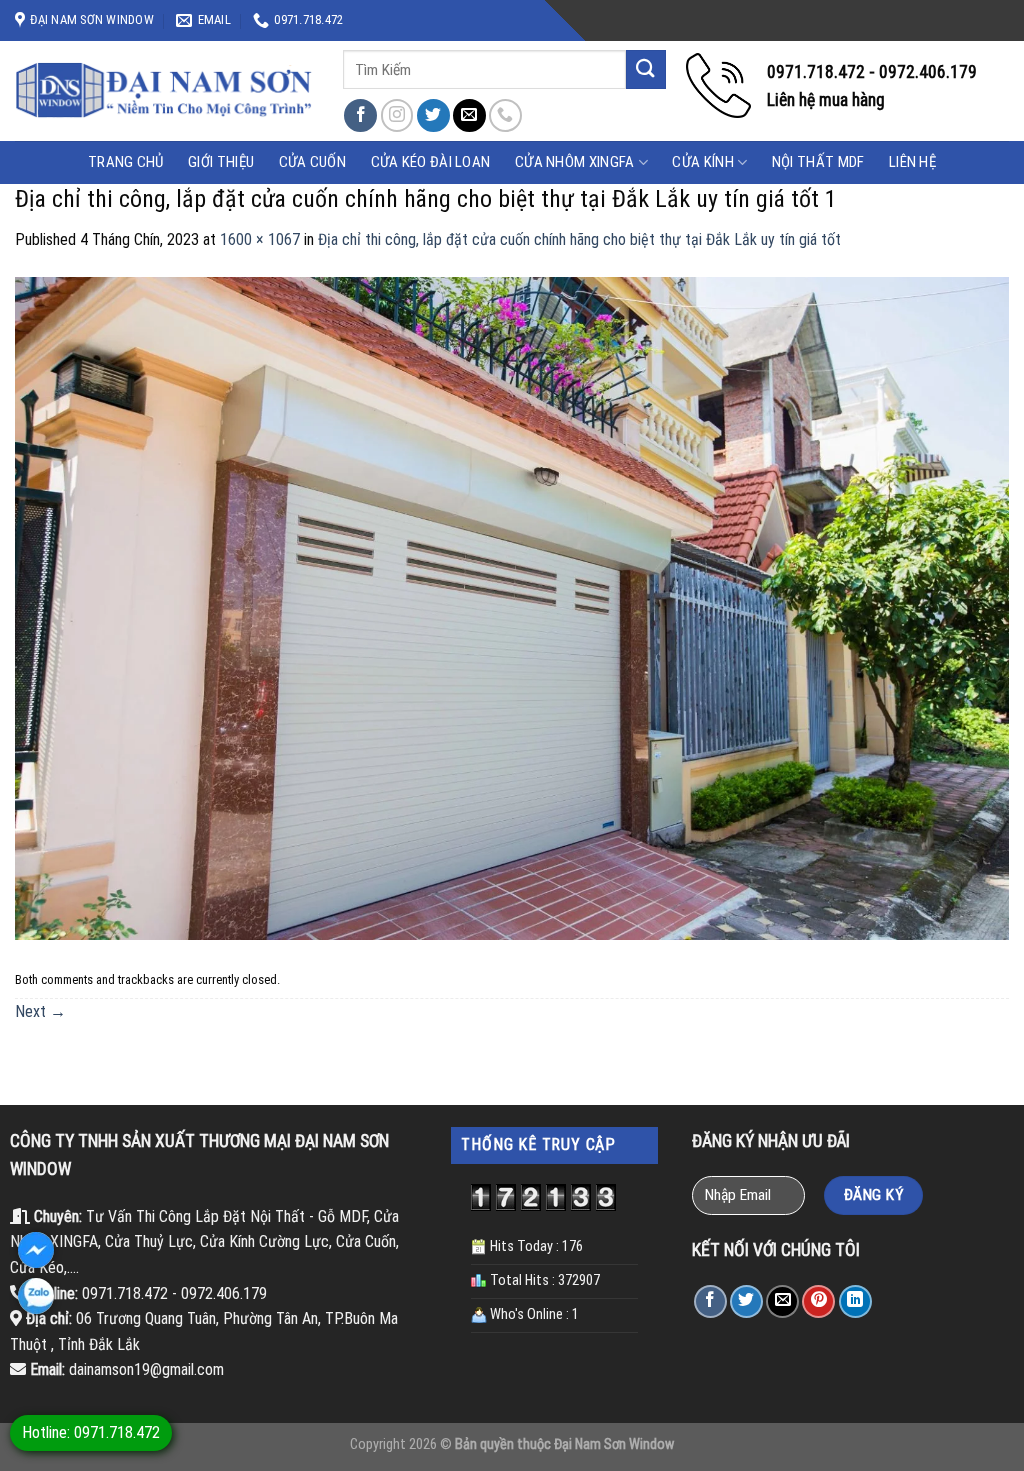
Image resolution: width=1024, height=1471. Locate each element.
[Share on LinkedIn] (855, 1301)
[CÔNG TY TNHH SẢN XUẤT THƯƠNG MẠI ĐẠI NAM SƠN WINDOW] (164, 91)
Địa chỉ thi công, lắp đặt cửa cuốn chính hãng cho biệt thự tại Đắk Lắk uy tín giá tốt (579, 239)
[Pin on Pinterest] (818, 1301)
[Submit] (646, 69)
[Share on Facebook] (710, 1301)
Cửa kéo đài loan (431, 162)
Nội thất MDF (818, 162)
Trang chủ (126, 162)
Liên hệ (912, 162)
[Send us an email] (469, 115)
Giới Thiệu (221, 162)
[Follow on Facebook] (360, 115)
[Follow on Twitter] (433, 115)
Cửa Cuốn (312, 162)
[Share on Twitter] (746, 1301)
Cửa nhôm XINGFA (575, 162)
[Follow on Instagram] (397, 115)
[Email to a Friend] (782, 1301)
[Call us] (505, 115)
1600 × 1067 (260, 239)
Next (40, 1011)
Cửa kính (702, 162)
